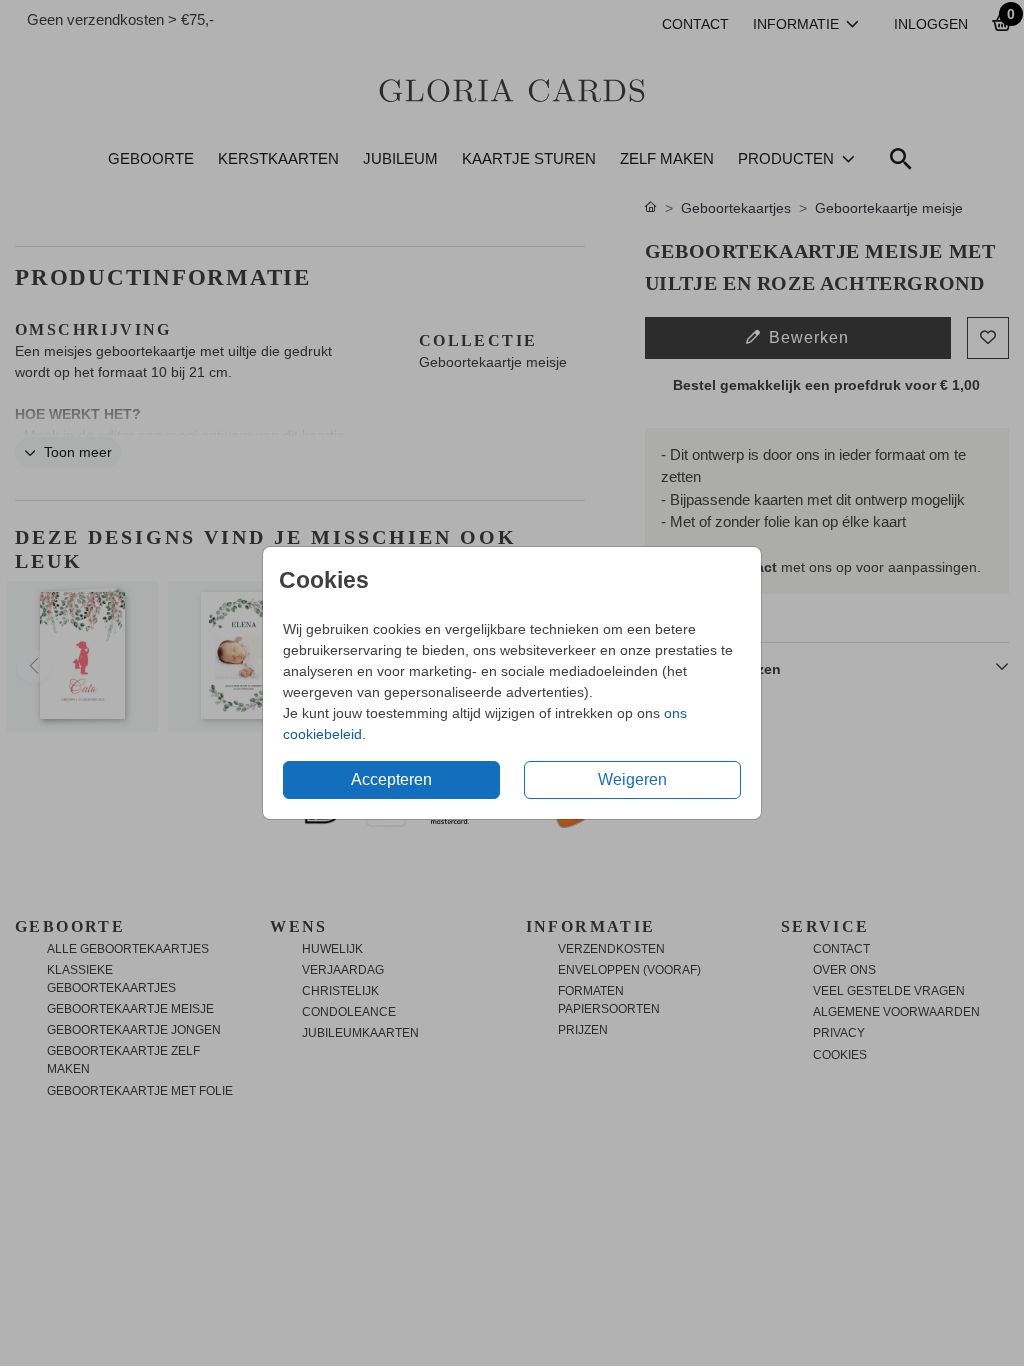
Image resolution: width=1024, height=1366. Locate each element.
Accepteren (391, 779)
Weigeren (632, 779)
